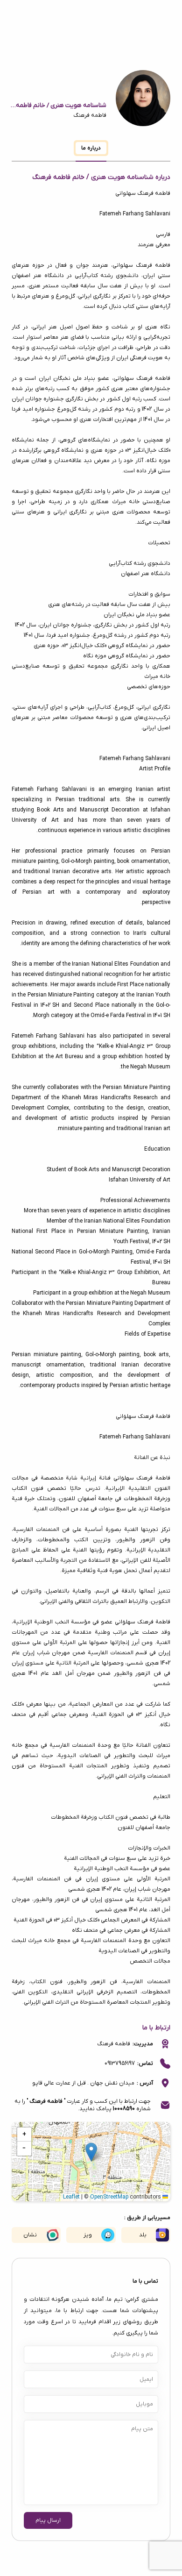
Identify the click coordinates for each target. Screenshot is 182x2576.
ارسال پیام (48, 2520)
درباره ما (91, 148)
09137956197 (120, 2064)
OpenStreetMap (109, 2197)
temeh (113, 214)
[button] (91, 2152)
